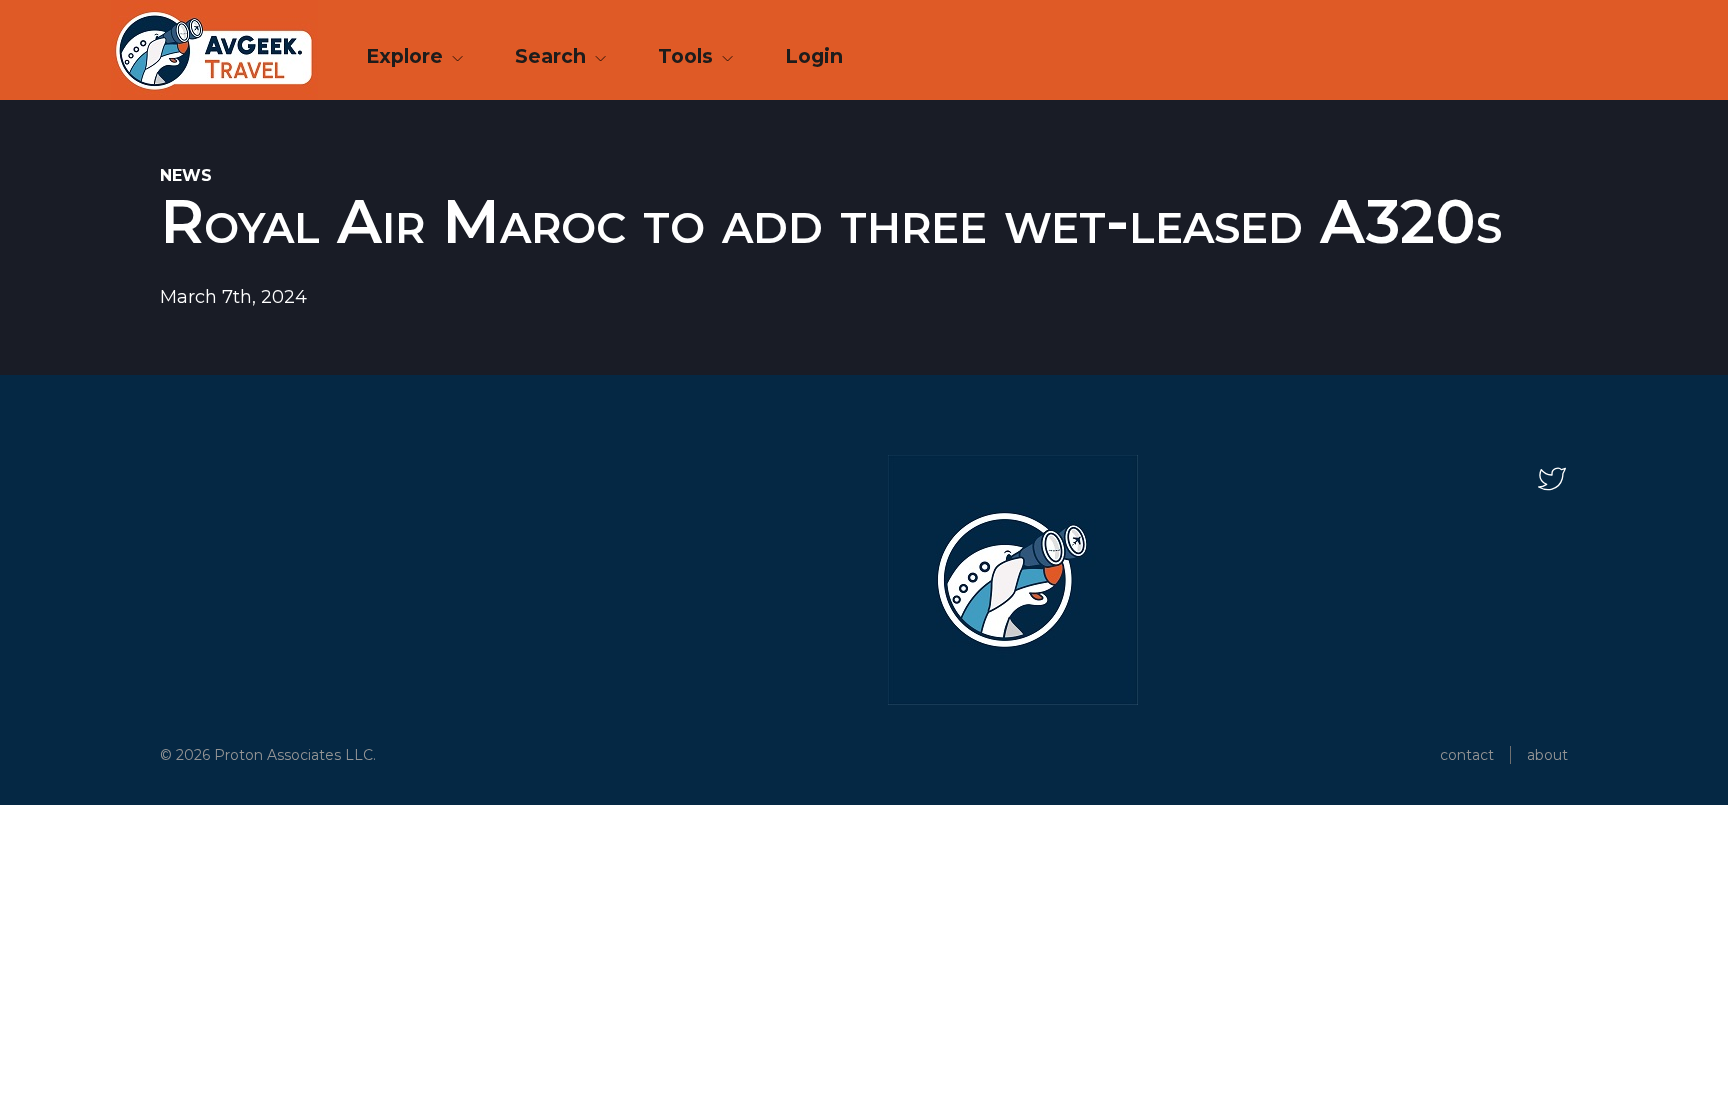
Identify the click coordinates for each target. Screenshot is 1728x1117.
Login (814, 56)
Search (553, 56)
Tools (688, 56)
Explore (407, 56)
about (1547, 755)
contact (1467, 755)
